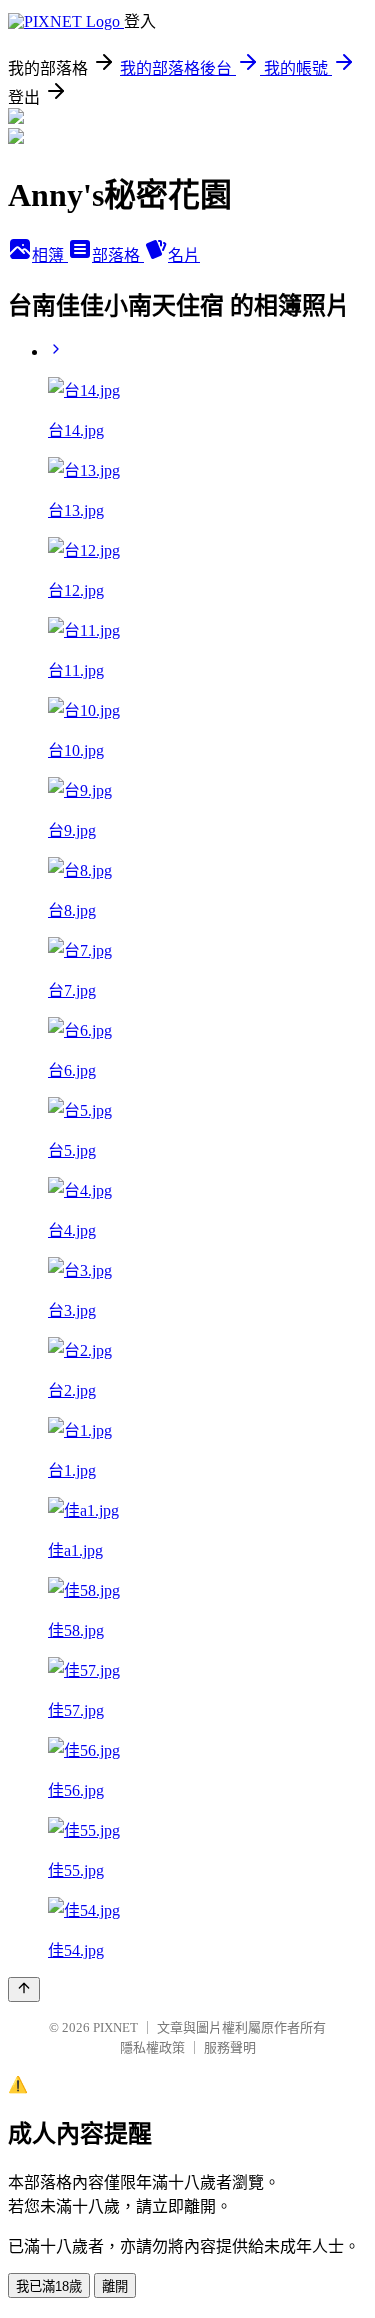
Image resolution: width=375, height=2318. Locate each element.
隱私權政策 (152, 2047)
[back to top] (24, 1989)
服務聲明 (230, 2047)
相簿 (50, 255)
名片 (184, 255)
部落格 (118, 255)
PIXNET (115, 2027)
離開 (115, 2286)
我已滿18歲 (49, 2286)
